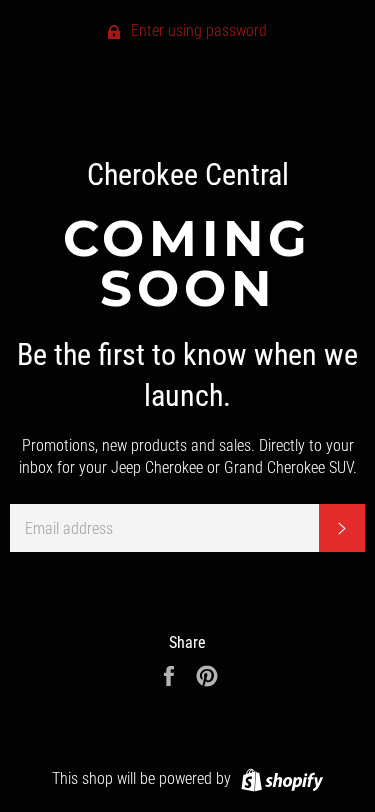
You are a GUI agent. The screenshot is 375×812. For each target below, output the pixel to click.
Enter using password (197, 30)
